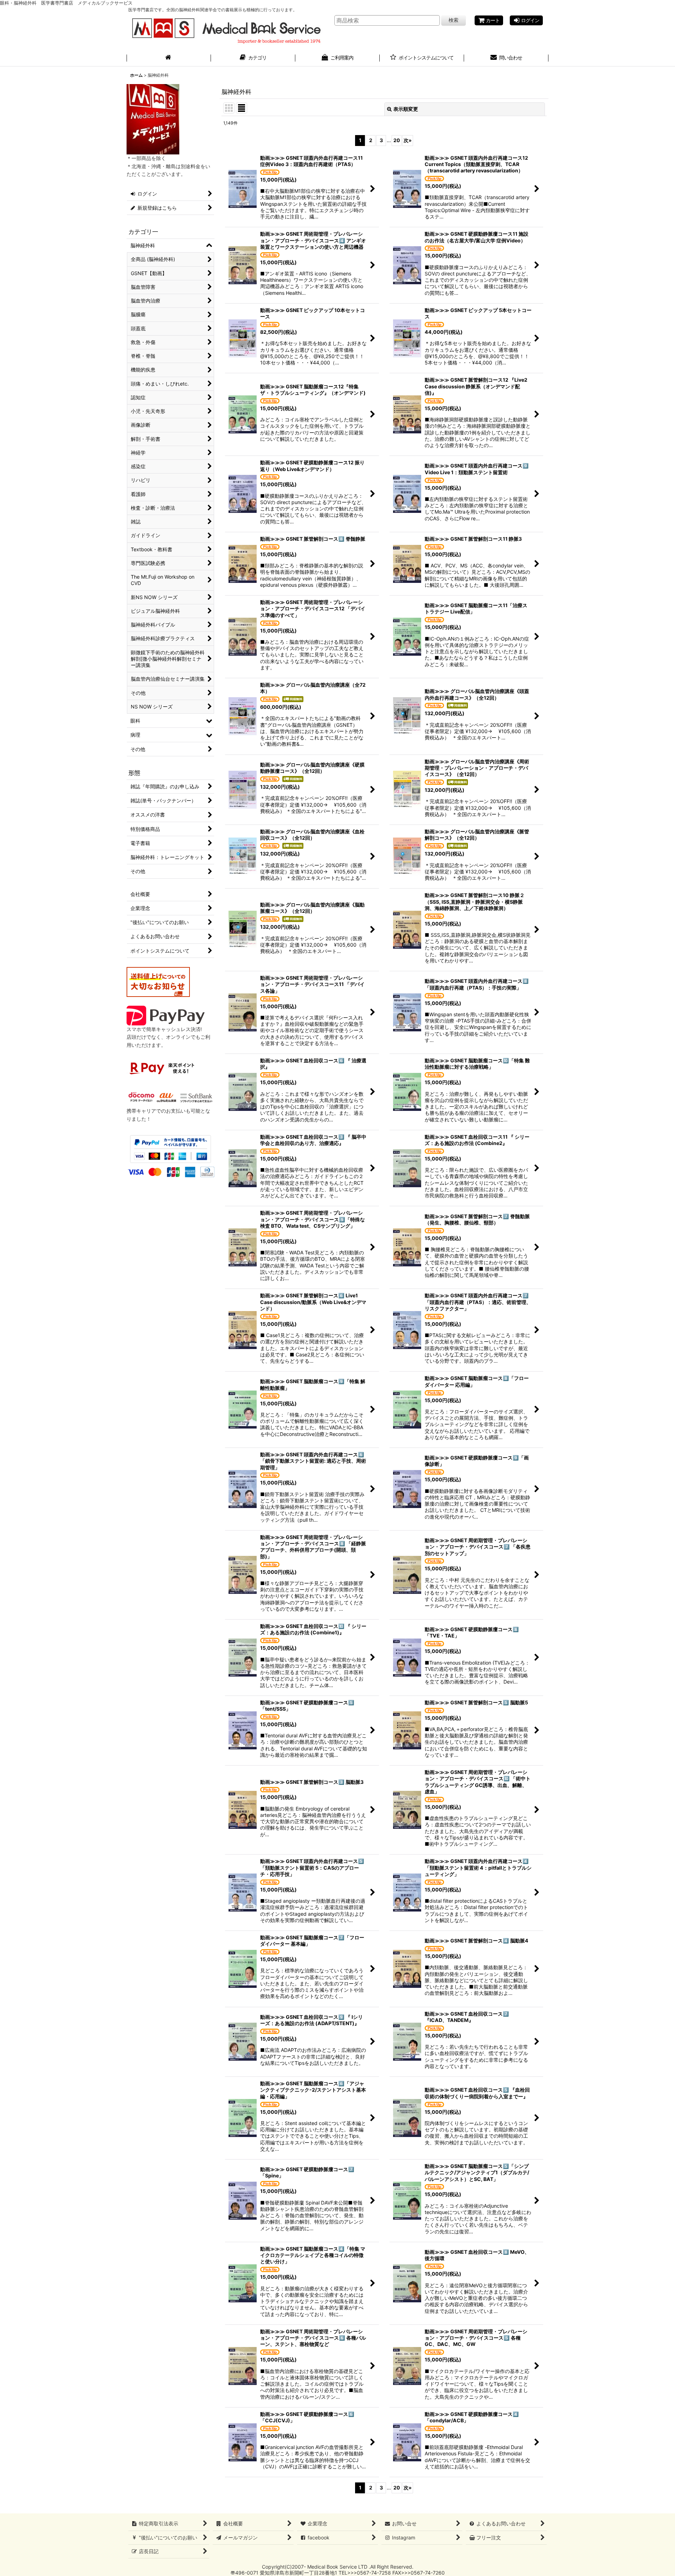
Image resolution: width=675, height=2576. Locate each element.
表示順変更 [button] (406, 109)
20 (397, 140)
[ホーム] (169, 58)
